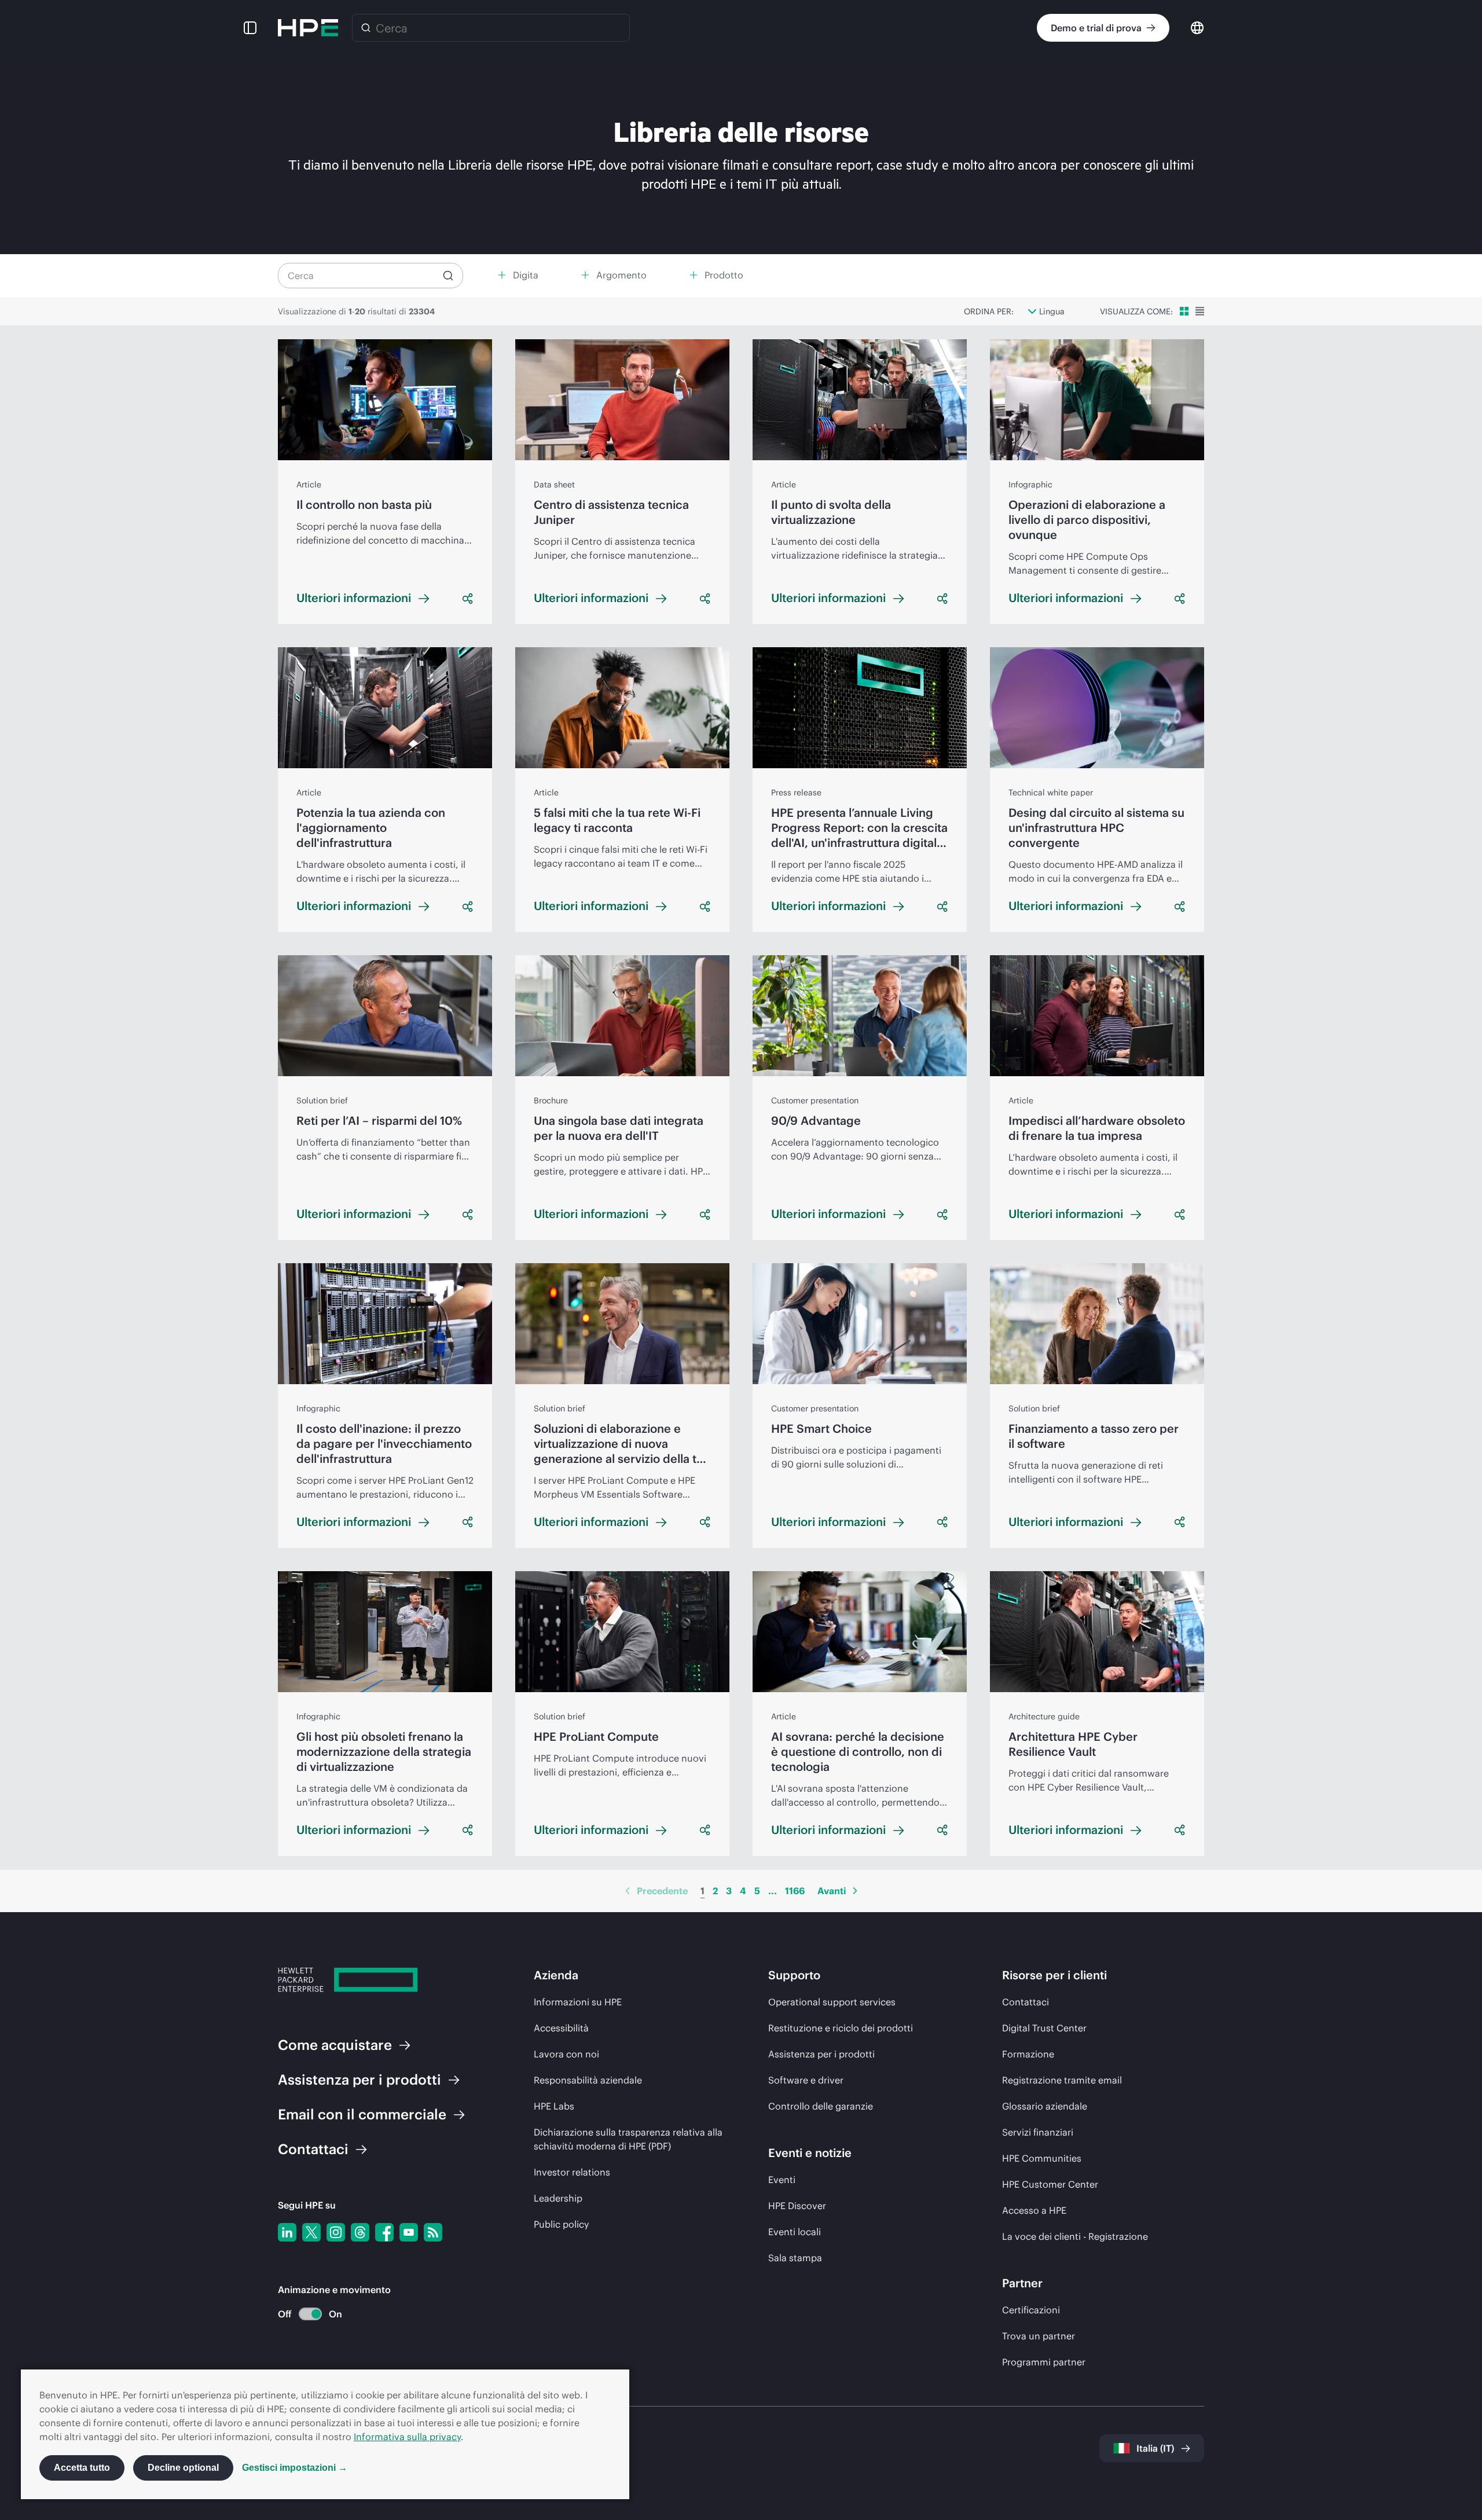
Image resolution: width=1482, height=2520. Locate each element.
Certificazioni (1031, 2310)
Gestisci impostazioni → (295, 2468)
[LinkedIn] (287, 2232)
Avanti (832, 1891)
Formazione (1028, 2054)
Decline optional (183, 2468)
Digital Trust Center (1044, 2028)
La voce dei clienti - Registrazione (1075, 2236)
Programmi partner (1044, 2362)
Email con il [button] (362, 2114)
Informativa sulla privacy (407, 2437)
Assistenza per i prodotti (821, 2054)
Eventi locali (795, 2232)
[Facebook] (384, 2232)
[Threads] (360, 2232)
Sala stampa (795, 2258)
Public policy (561, 2224)
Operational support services (832, 2002)
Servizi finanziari (1038, 2132)
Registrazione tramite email (1062, 2080)
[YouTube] (409, 2232)
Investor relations (572, 2172)
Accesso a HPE (1034, 2210)
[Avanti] (855, 1891)
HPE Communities (1042, 2158)
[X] (311, 2232)
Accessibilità (561, 2028)
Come (335, 2045)
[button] (250, 28)
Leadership (558, 2198)
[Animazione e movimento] (310, 2314)
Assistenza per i (360, 2079)
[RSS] (433, 2232)
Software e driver (806, 2080)
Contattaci (1026, 2002)
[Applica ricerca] (448, 276)
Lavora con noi (566, 2054)
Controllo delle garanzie (821, 2106)
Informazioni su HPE (578, 2002)
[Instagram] (336, 2232)
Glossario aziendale (1045, 2106)
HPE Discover (797, 2206)
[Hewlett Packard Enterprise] (308, 28)
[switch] (304, 2314)
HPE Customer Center (1050, 2184)
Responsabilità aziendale (588, 2080)
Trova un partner (1039, 2336)
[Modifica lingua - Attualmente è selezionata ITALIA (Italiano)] (1197, 27)
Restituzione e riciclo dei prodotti (841, 2028)
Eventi (782, 2180)
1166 (795, 1891)
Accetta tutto (82, 2468)
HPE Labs (554, 2106)
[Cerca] (366, 28)
